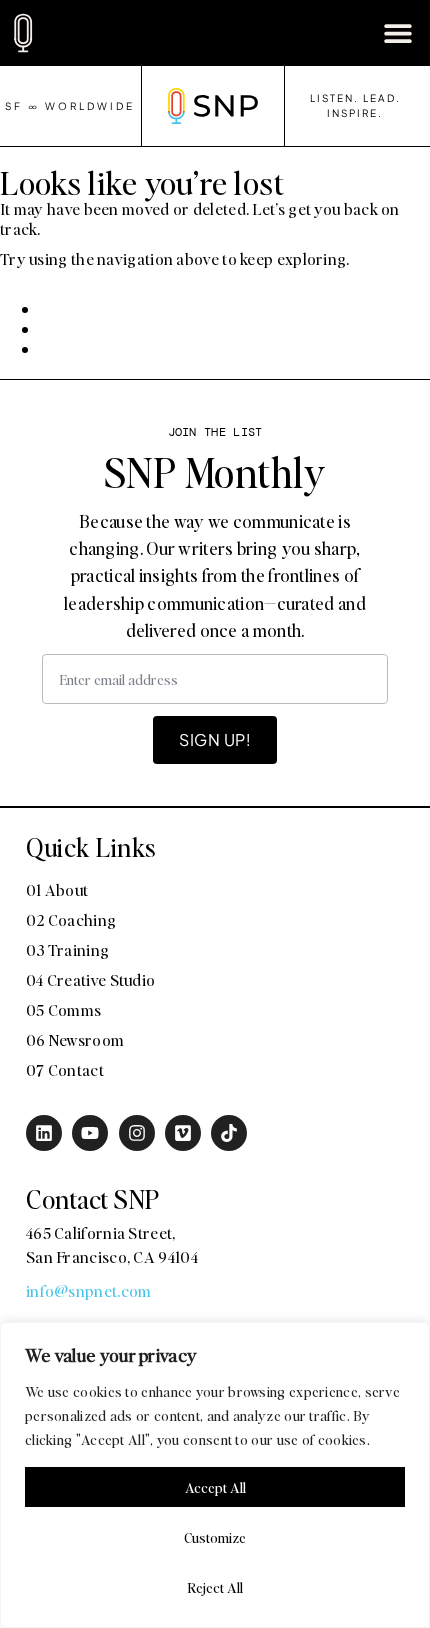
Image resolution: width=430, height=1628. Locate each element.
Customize (215, 1537)
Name (91, 526)
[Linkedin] (44, 1133)
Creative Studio (356, 887)
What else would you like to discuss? (222, 964)
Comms (115, 923)
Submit (108, 1137)
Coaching (122, 887)
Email (90, 726)
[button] (397, 32)
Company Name (136, 626)
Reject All (215, 1587)
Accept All (215, 1487)
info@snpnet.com (89, 1290)
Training (229, 887)
